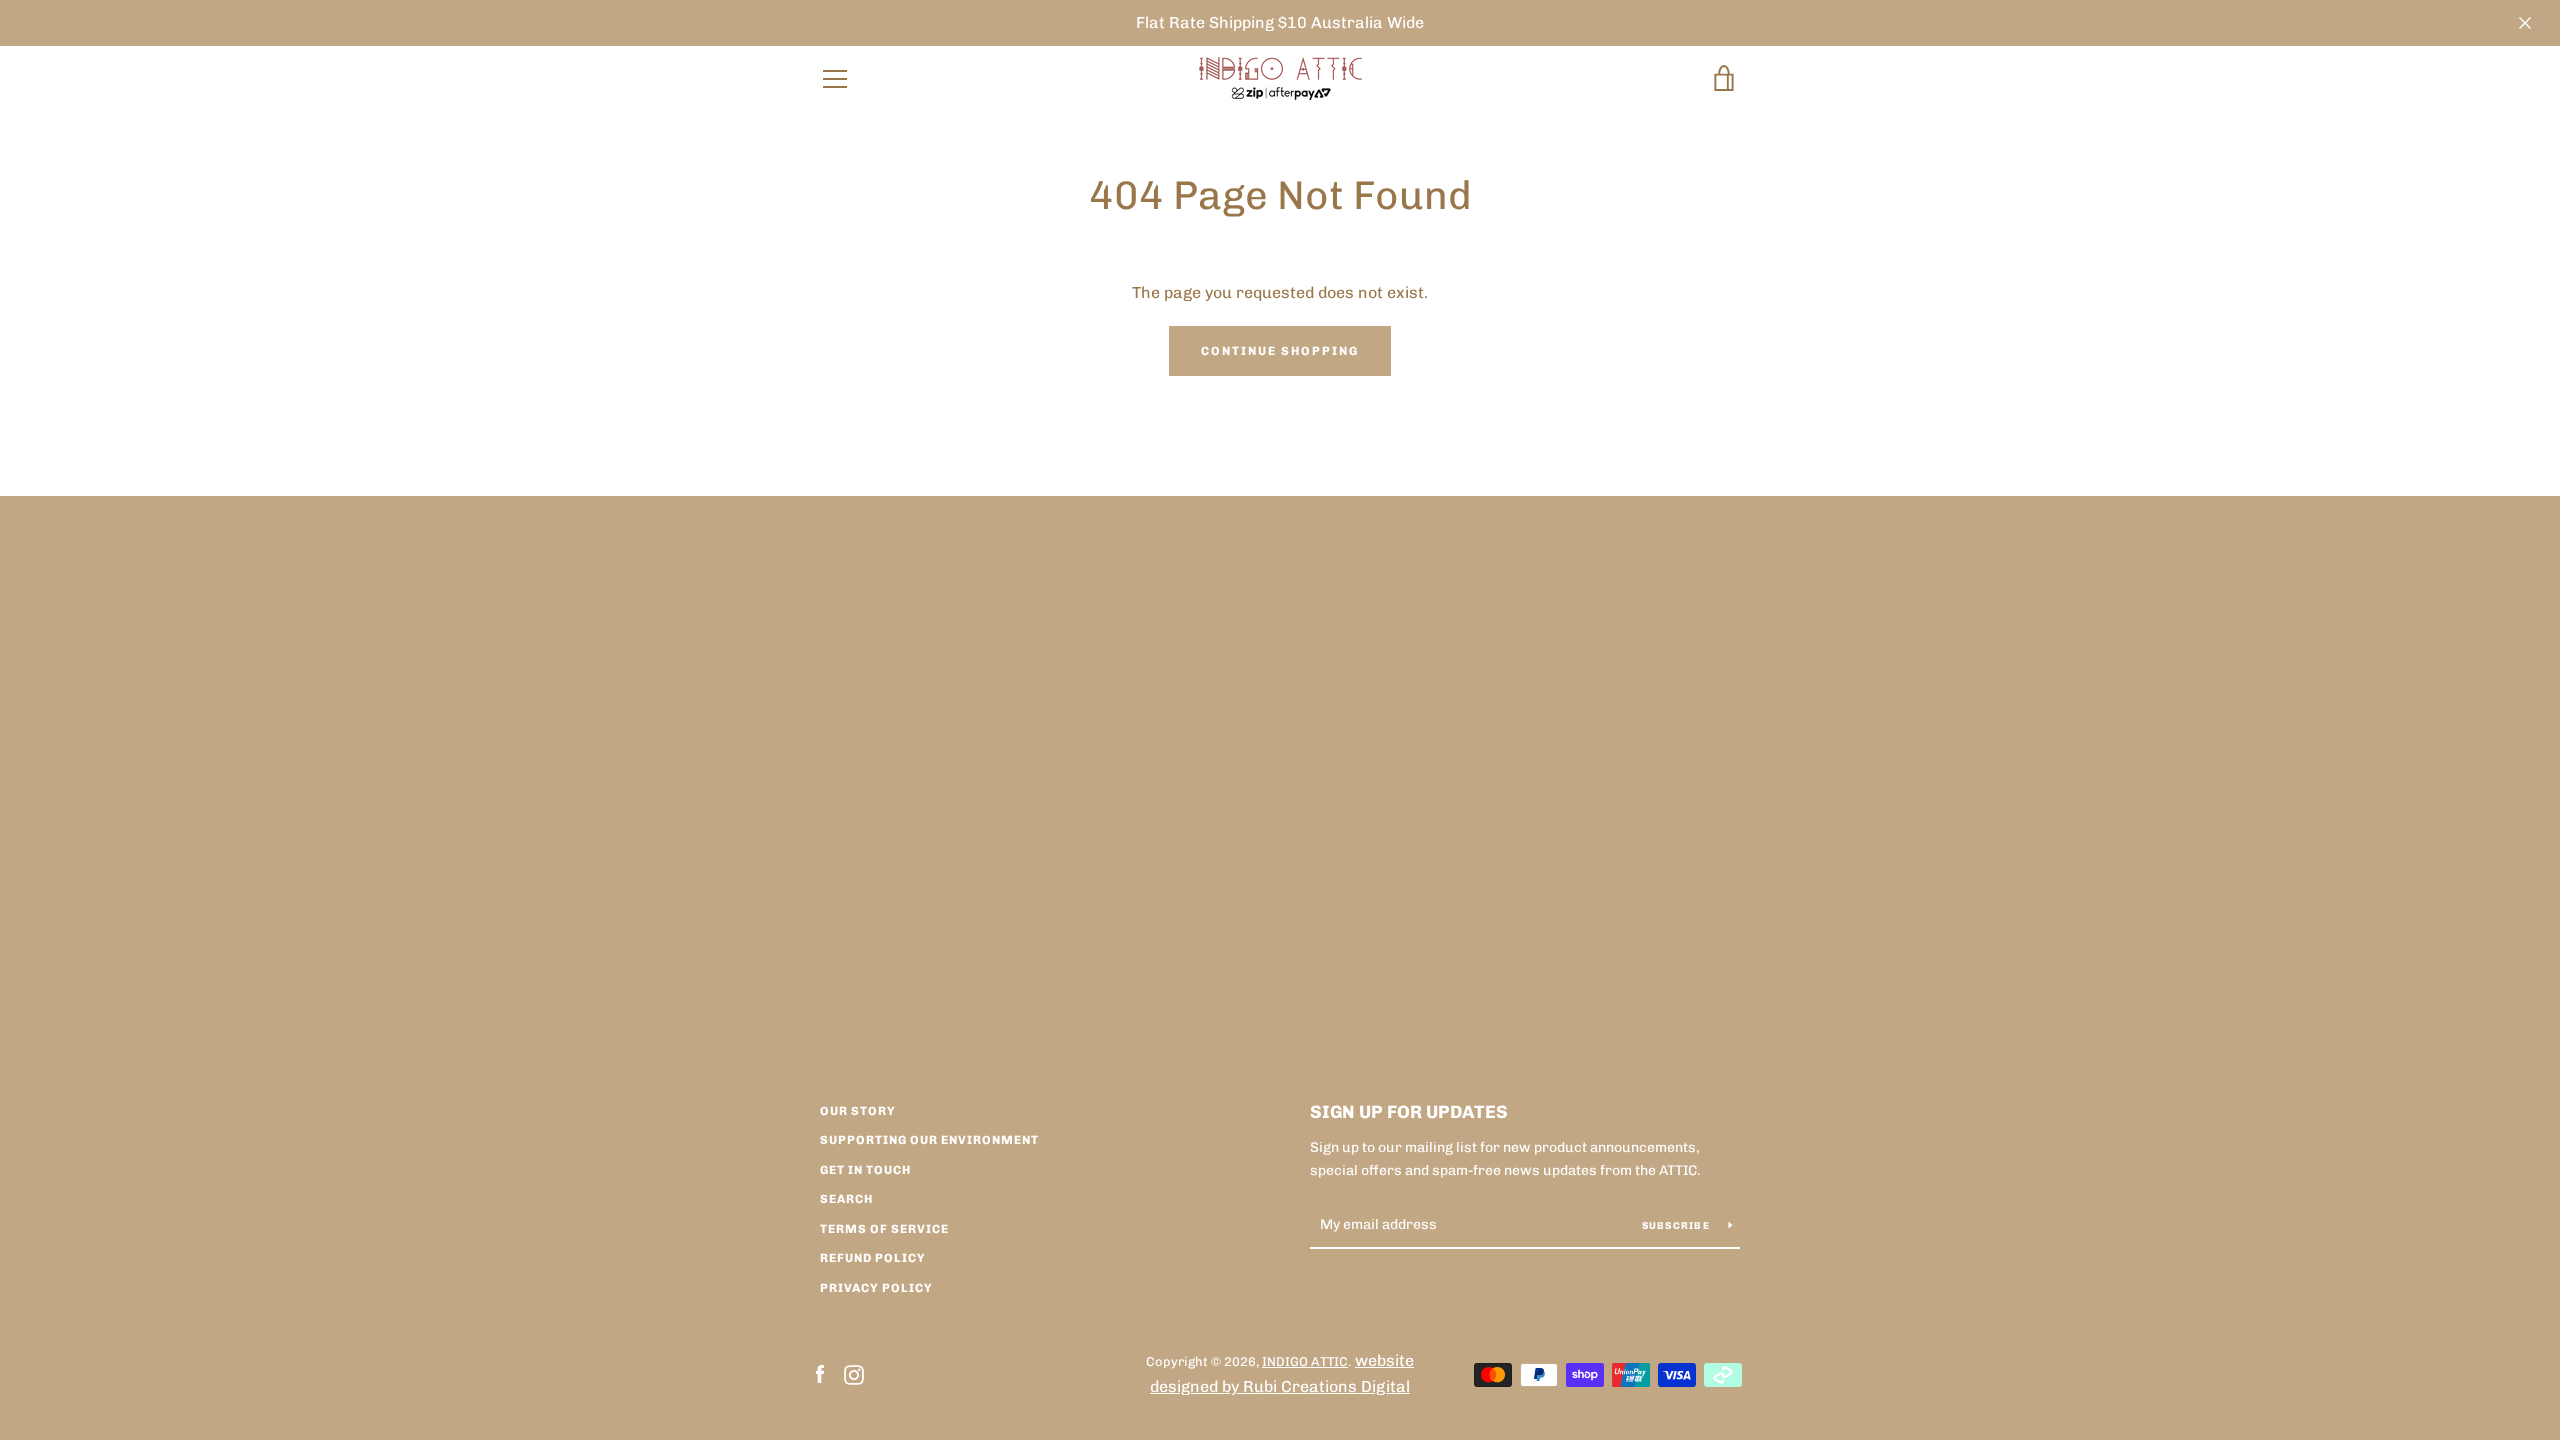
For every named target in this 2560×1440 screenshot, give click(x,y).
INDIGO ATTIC (1305, 1361)
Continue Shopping (1280, 351)
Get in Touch (865, 1170)
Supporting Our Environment (929, 1140)
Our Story (858, 1111)
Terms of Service (884, 1229)
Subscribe (1678, 1226)
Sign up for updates (1409, 1112)
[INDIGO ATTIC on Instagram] (854, 1373)
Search (846, 1199)
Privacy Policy (876, 1288)
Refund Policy (873, 1258)
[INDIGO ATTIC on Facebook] (820, 1373)
